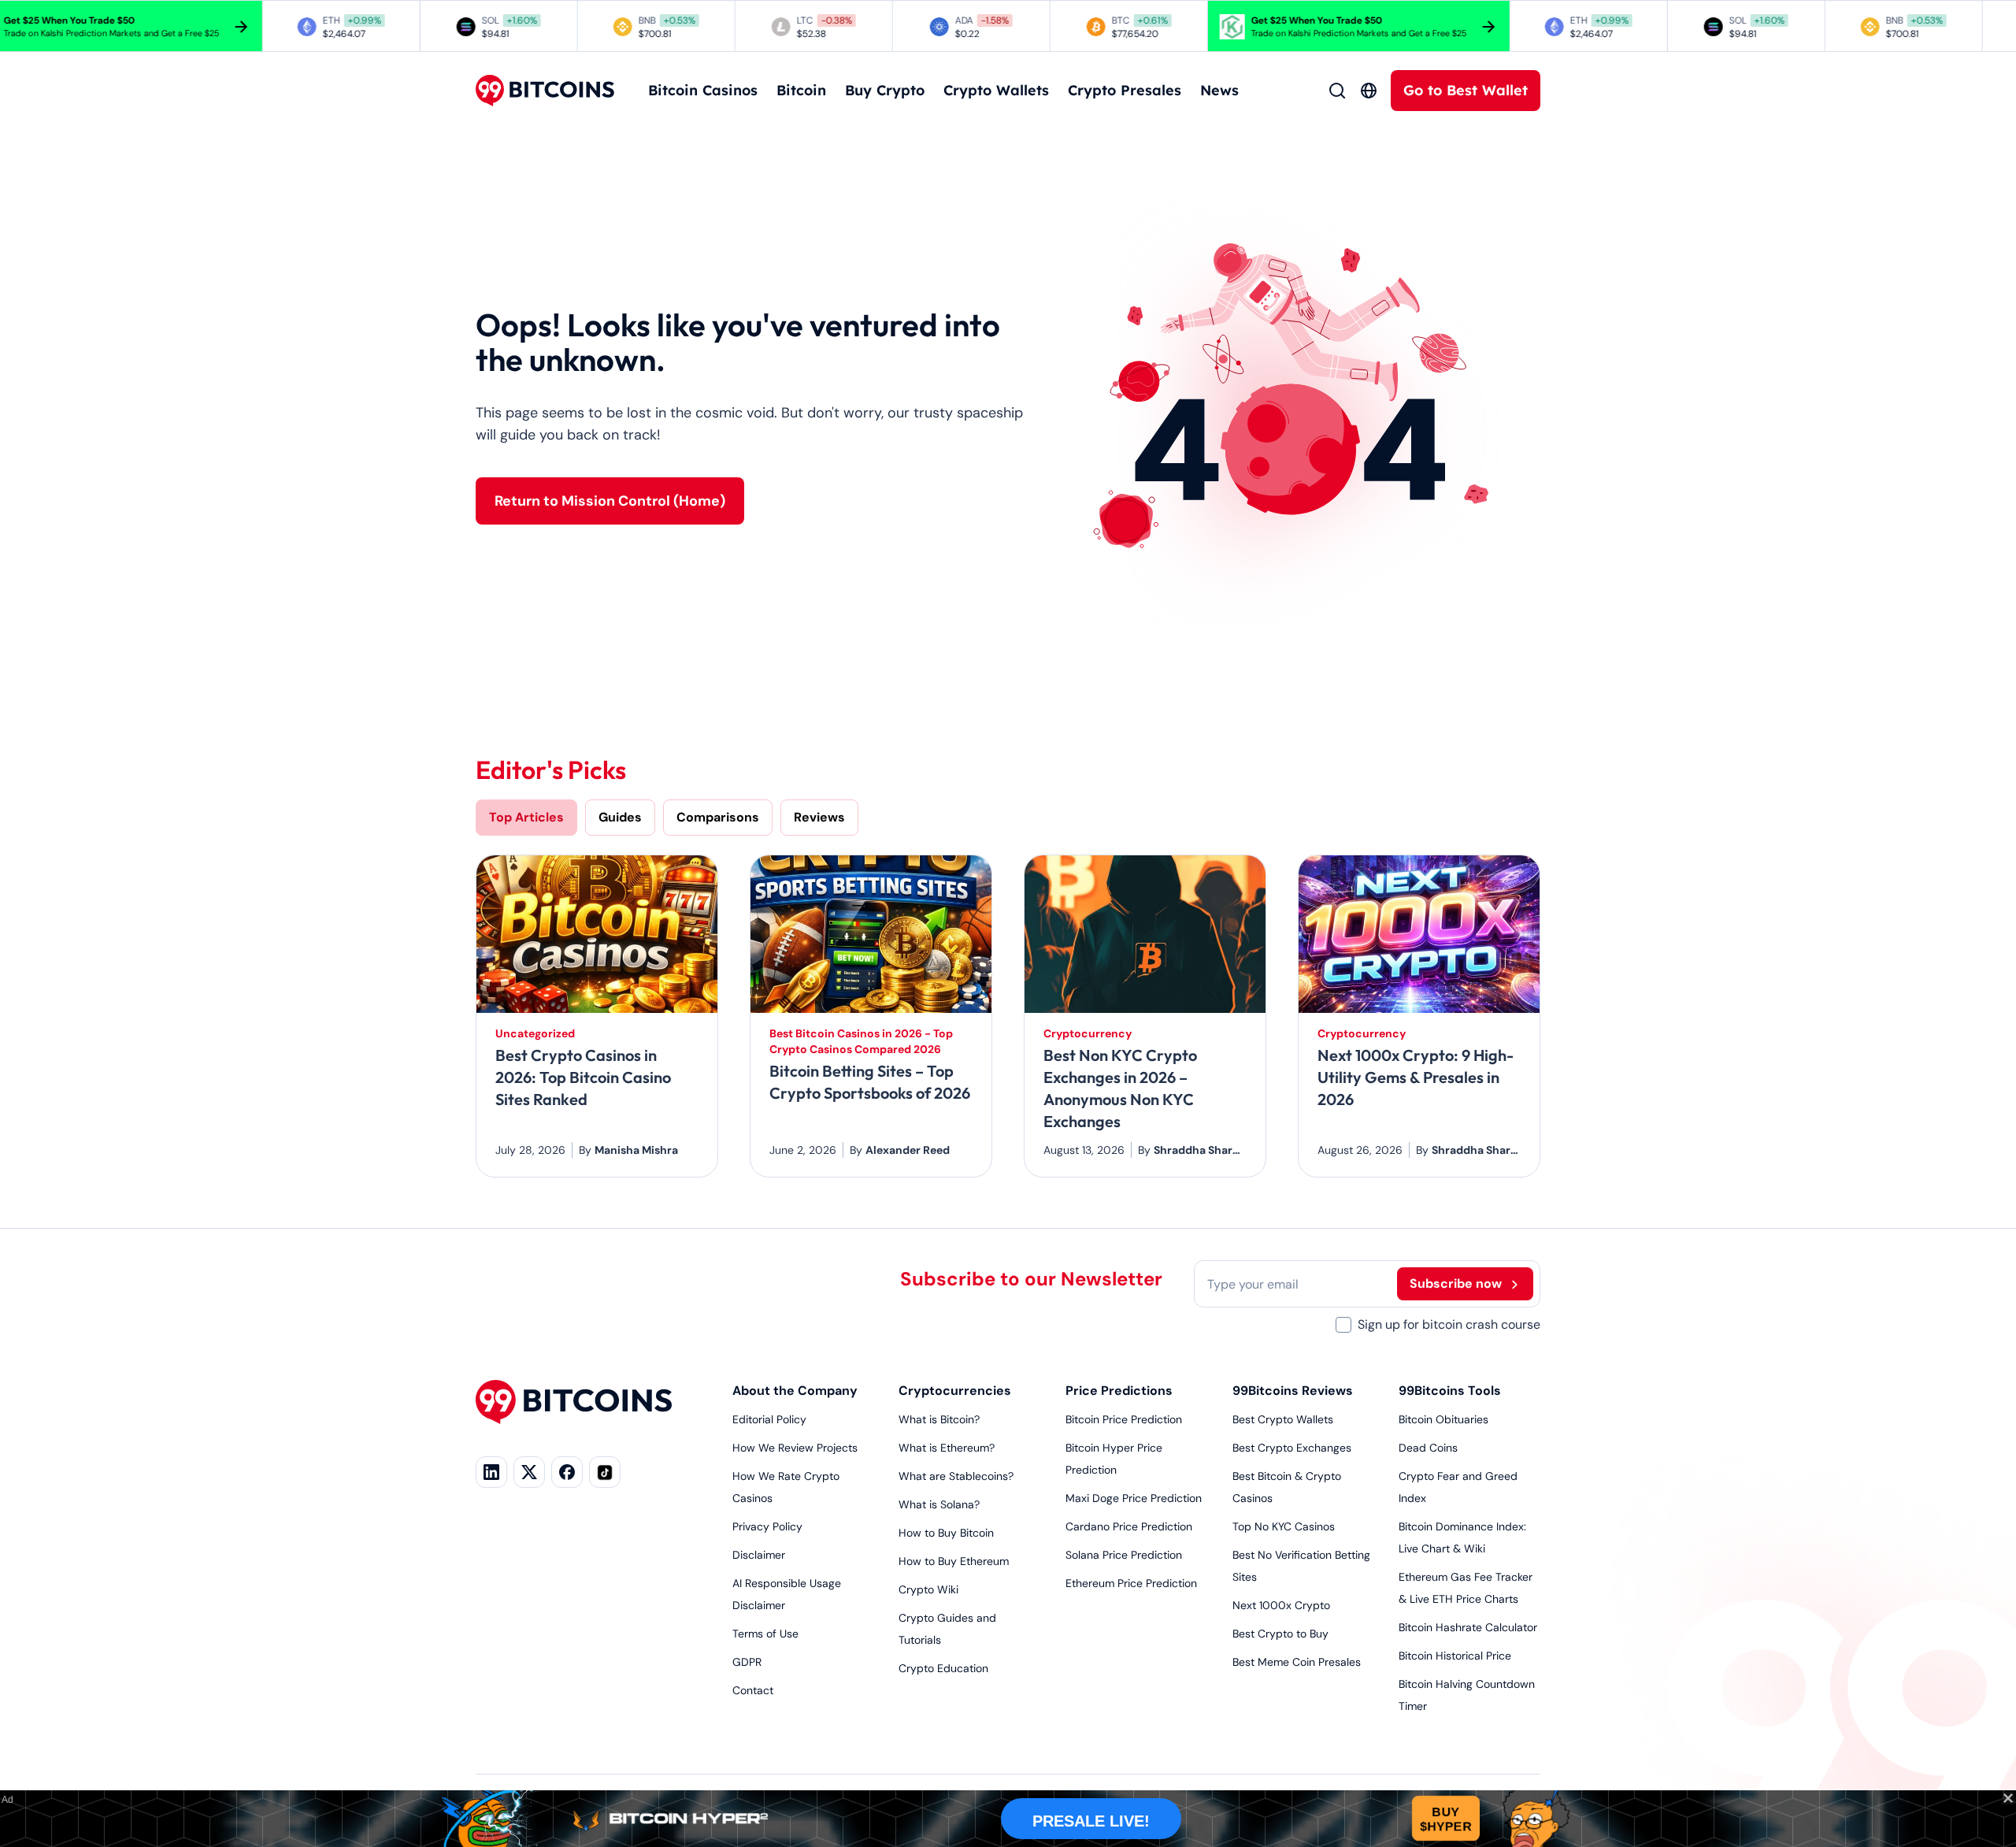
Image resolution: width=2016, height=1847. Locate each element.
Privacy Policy (767, 1526)
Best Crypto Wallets (1283, 1419)
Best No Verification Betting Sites (1301, 1566)
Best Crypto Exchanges (1292, 1448)
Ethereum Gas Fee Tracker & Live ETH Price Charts (1466, 1588)
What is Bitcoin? (939, 1419)
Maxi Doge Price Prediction (1134, 1498)
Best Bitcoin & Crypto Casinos (1287, 1487)
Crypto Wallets (996, 90)
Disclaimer (759, 1555)
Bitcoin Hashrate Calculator (1468, 1627)
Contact (753, 1690)
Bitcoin (801, 90)
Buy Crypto (885, 90)
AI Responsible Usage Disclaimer (787, 1594)
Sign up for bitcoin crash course (1449, 1324)
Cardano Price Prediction (1129, 1526)
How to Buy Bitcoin (946, 1533)
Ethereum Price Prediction (1131, 1583)
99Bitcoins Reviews (1293, 1391)
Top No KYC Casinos (1284, 1526)
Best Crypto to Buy (1280, 1634)
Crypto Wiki (928, 1589)
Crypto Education (943, 1668)
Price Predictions (1119, 1391)
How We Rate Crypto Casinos (786, 1487)
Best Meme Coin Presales (1297, 1662)
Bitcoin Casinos (703, 90)
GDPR (747, 1662)
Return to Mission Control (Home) (610, 501)
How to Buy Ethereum (954, 1561)
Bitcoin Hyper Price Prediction (1114, 1459)
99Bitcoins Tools (1450, 1391)
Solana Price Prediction (1124, 1555)
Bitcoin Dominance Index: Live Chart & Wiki (1462, 1537)
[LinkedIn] (491, 1472)
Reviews (819, 817)
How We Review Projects (795, 1448)
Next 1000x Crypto (1281, 1605)
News (1219, 90)
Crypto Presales (1125, 90)
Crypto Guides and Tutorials (947, 1629)
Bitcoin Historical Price (1455, 1656)
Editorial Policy (769, 1419)
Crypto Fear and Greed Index (1458, 1487)
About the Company (795, 1391)
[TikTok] (605, 1472)
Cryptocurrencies (955, 1391)
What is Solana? (939, 1504)
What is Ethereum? (947, 1448)
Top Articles (526, 817)
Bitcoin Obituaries (1443, 1419)
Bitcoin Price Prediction (1124, 1419)
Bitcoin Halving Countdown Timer (1467, 1695)
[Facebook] (567, 1472)
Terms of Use (765, 1634)
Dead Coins (1428, 1448)
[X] (529, 1472)
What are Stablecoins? (956, 1476)
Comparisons (718, 817)
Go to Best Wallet (1466, 90)
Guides (620, 817)
